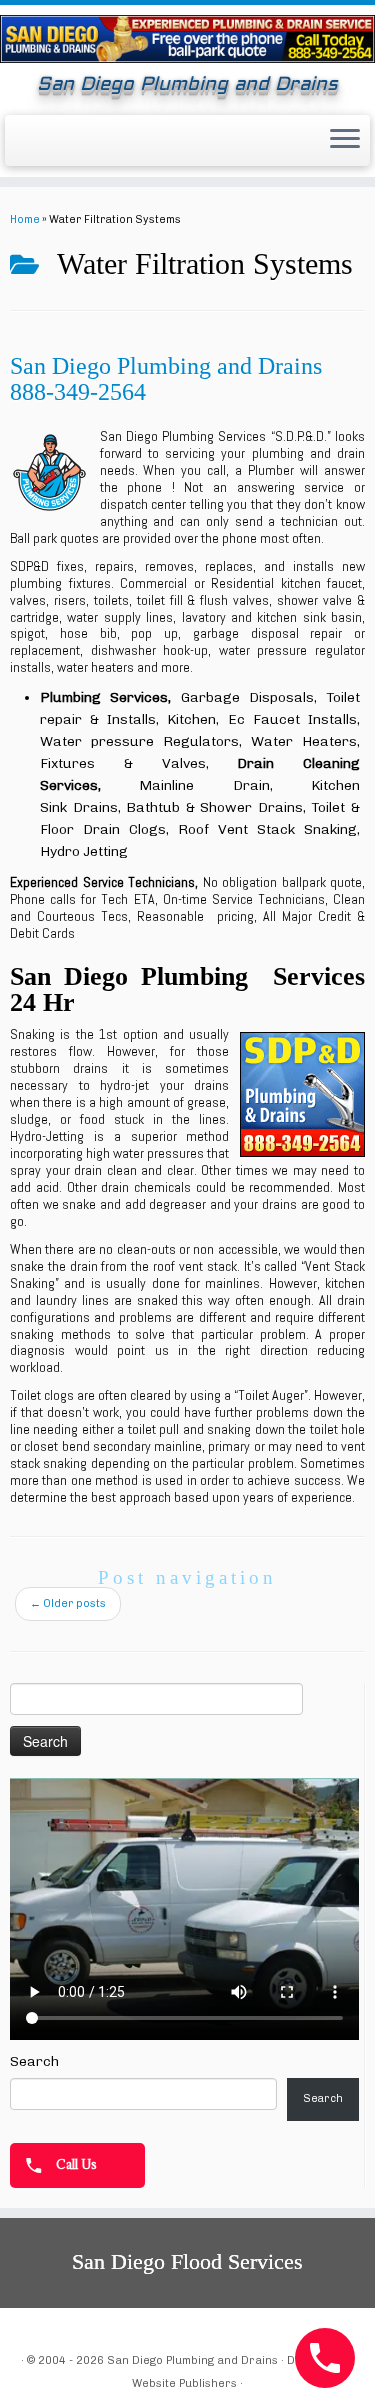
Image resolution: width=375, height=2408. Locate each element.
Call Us (75, 2163)
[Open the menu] (345, 141)
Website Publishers (184, 2383)
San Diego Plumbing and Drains (192, 2360)
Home (25, 219)
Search (34, 2061)
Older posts (68, 1603)
